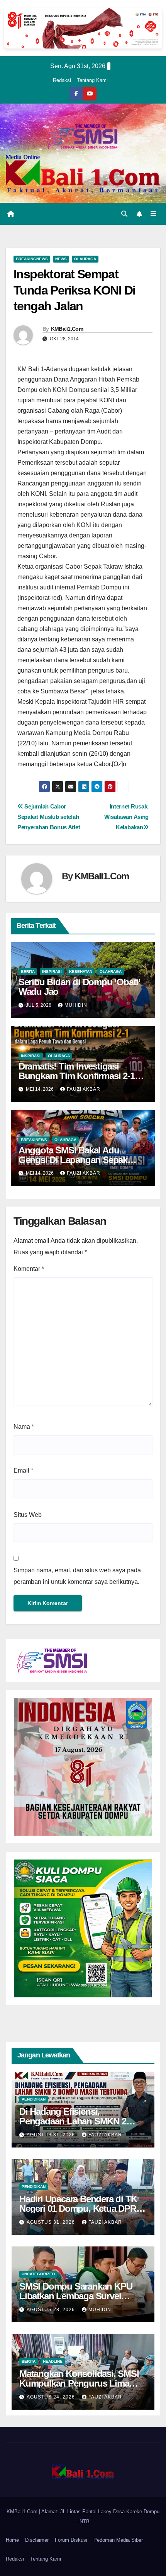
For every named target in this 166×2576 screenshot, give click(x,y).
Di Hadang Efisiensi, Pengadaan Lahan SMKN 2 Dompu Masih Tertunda (73, 2121)
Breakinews (34, 1140)
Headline (53, 2361)
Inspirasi (52, 972)
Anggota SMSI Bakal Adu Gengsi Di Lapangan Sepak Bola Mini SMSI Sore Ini (73, 1160)
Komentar (29, 1269)
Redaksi (62, 80)
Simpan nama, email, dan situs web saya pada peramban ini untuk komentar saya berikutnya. (77, 1576)
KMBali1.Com (67, 329)
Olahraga (85, 259)
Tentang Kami (92, 80)
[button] (124, 214)
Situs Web (28, 1515)
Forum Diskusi (71, 2540)
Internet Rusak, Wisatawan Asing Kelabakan (126, 817)
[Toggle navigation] (153, 214)
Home (12, 2540)
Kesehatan (81, 972)
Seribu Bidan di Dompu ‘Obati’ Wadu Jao (79, 987)
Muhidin (76, 1005)
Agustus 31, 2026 (52, 2135)
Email (23, 1470)
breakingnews (32, 259)
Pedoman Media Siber (118, 2540)
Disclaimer (37, 2540)
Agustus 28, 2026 (52, 2310)
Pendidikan (34, 2099)
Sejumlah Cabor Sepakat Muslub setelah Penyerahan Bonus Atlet (49, 817)
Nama (24, 1427)
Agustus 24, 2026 (52, 2397)
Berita (28, 972)
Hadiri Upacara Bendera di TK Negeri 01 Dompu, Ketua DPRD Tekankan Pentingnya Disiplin (81, 2209)
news (61, 259)
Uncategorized (38, 2274)
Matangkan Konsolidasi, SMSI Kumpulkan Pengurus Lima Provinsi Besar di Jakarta (79, 2383)
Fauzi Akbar (84, 1089)
